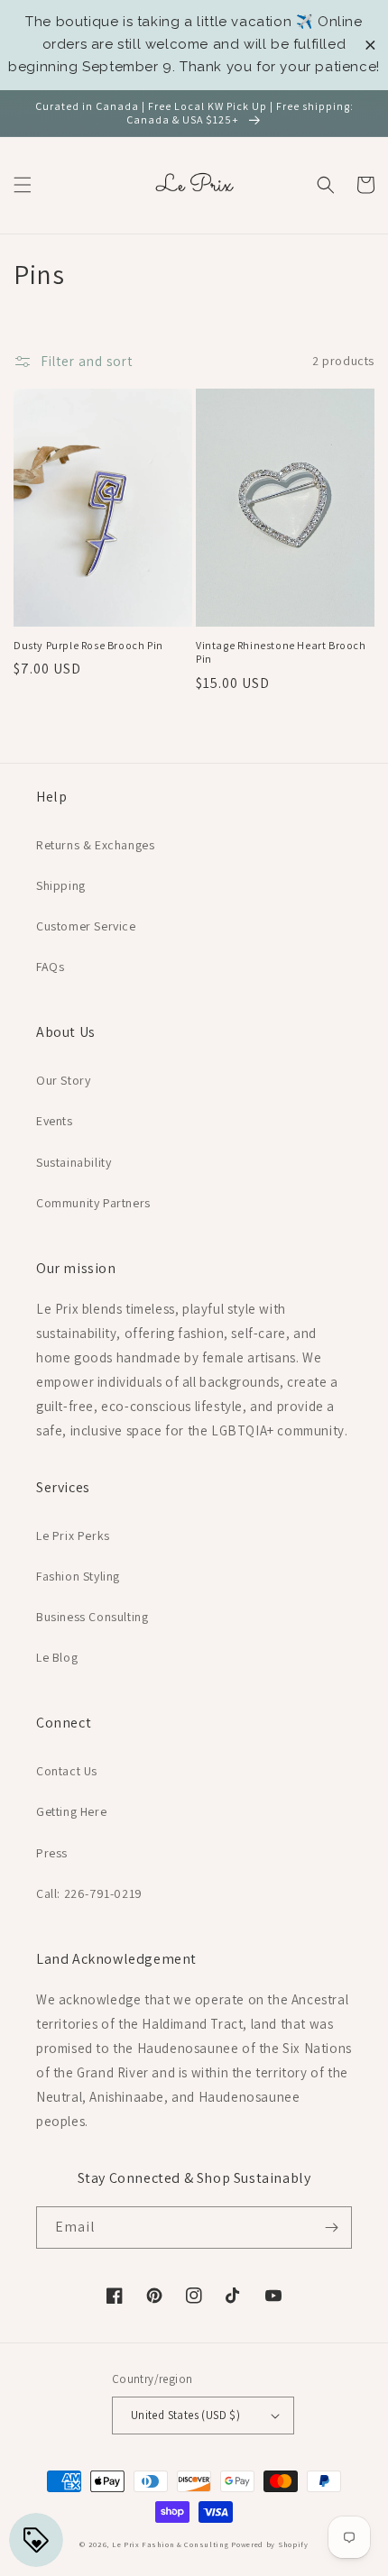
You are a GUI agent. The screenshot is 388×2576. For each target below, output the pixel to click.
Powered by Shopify (270, 2544)
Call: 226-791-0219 (89, 1893)
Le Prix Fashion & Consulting (171, 2544)
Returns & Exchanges (95, 845)
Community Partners (93, 1203)
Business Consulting (92, 1617)
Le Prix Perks (73, 1536)
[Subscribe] (331, 2228)
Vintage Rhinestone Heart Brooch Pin (281, 652)
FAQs (50, 967)
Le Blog (57, 1657)
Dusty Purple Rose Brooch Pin (88, 645)
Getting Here (71, 1811)
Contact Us (67, 1771)
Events (55, 1121)
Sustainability (74, 1162)
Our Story (63, 1080)
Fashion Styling (78, 1576)
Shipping (61, 885)
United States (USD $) (185, 2415)
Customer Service (86, 926)
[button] (23, 185)
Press (52, 1853)
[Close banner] (370, 45)
